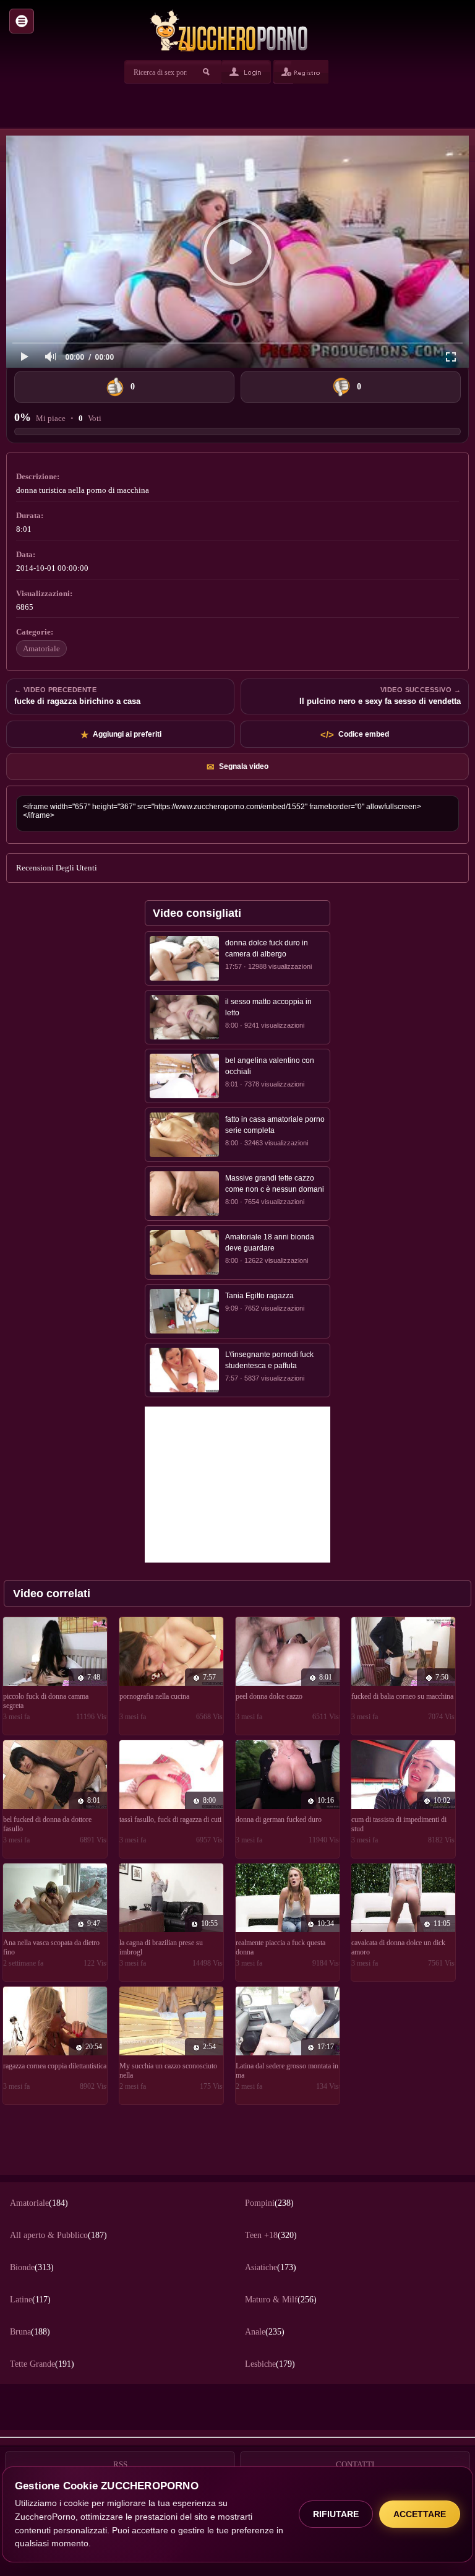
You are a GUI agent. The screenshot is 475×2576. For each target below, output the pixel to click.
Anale (265, 2332)
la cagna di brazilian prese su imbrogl (161, 1947)
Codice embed (355, 735)
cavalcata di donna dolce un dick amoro (398, 1947)
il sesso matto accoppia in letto (268, 1007)
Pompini (269, 2203)
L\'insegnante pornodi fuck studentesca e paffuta (269, 1360)
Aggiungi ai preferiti (121, 735)
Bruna (30, 2332)
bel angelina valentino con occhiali (270, 1066)
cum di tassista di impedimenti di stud (399, 1824)
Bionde (32, 2267)
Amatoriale (41, 648)
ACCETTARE (420, 2514)
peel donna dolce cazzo (269, 1696)
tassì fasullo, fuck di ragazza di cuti (170, 1819)
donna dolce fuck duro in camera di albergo (267, 948)
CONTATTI (355, 2464)
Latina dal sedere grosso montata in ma (287, 2071)
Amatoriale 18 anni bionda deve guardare (270, 1242)
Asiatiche (271, 2267)
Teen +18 (271, 2235)
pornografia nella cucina (154, 1696)
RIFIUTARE (336, 2514)
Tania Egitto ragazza (259, 1296)
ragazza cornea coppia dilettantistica (55, 2066)
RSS (120, 2464)
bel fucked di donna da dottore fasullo (47, 1824)
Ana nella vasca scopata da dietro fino (51, 1947)
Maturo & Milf (281, 2300)
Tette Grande (42, 2364)
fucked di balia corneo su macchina (402, 1696)
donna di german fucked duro (279, 1819)
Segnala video (237, 767)
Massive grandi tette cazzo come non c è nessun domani (275, 1184)
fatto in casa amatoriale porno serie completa (275, 1125)
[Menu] (22, 21)
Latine (30, 2300)
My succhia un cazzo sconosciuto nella (168, 2071)
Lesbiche (270, 2364)
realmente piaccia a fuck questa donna (280, 1947)
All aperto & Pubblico (58, 2235)
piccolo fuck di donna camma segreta (46, 1701)
